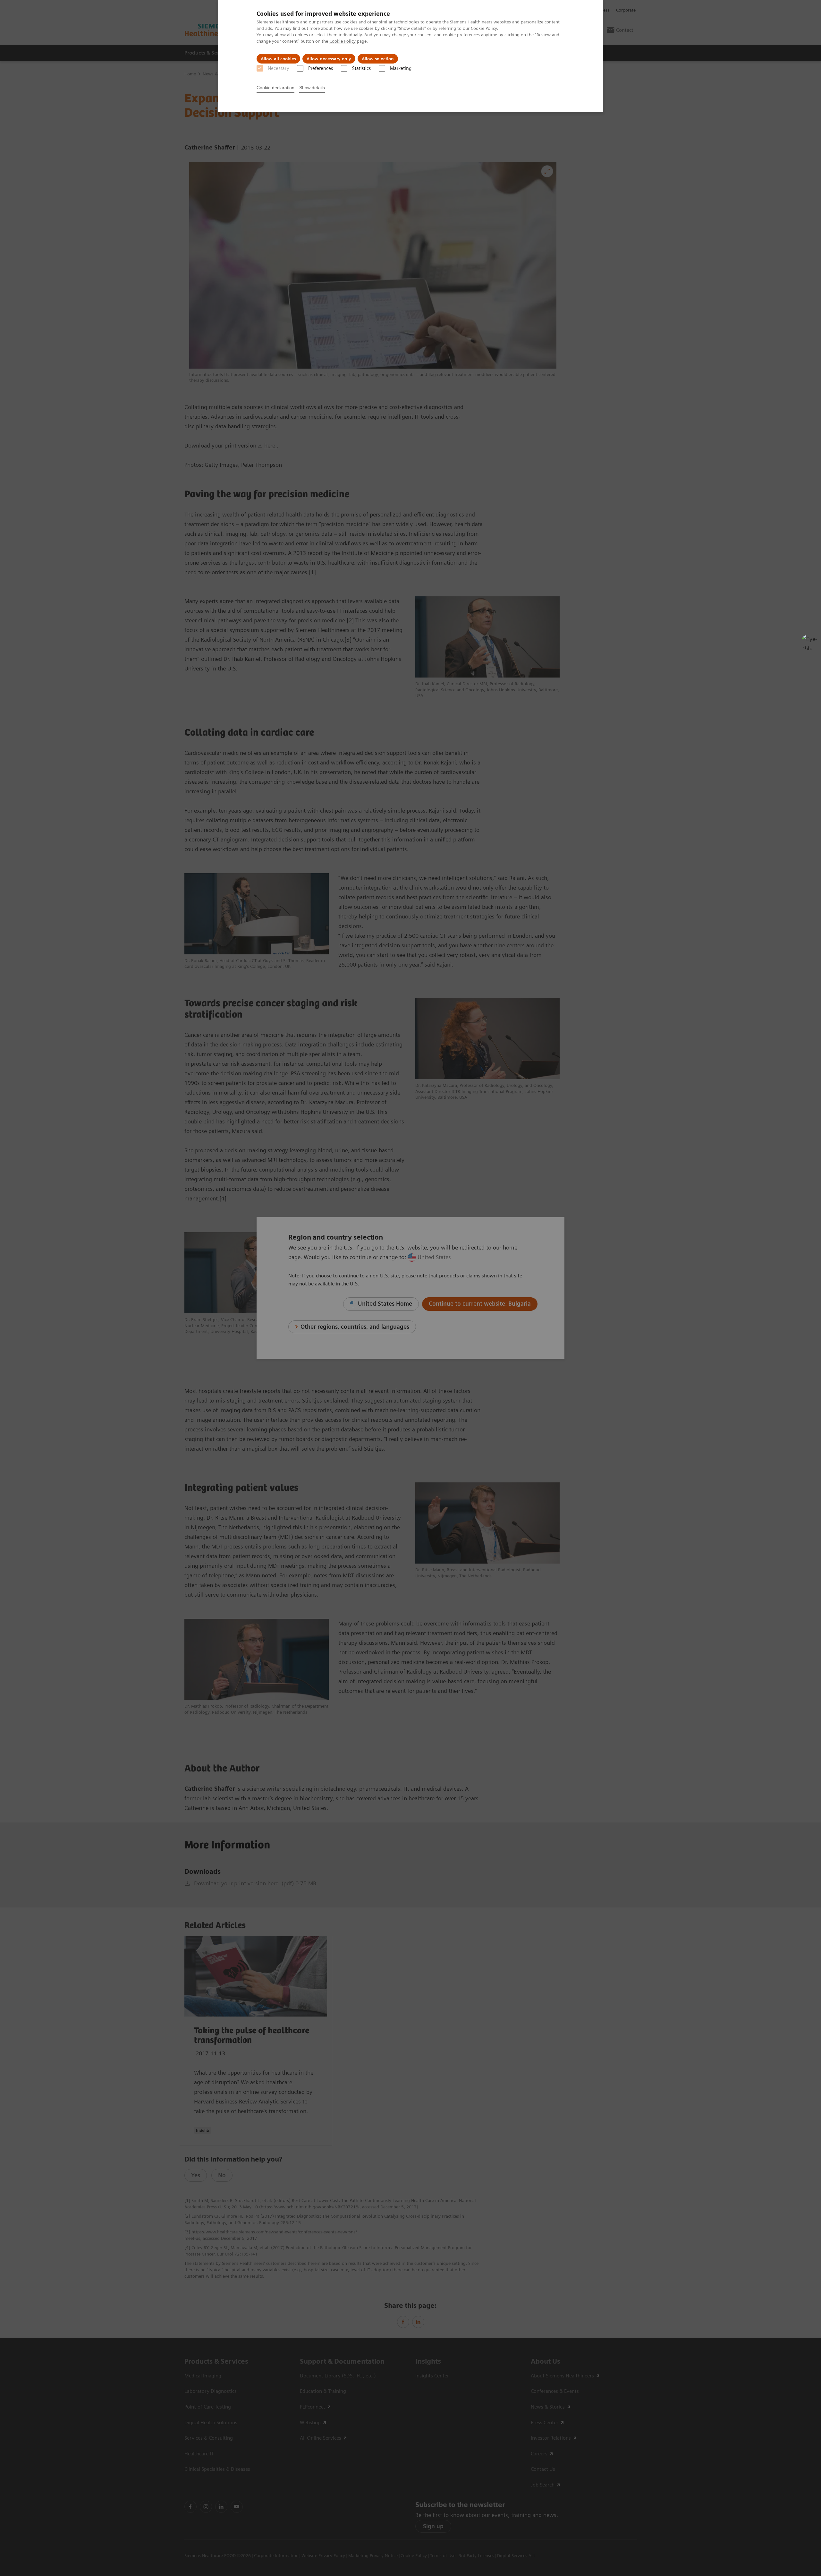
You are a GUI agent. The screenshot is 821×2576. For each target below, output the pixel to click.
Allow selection (378, 59)
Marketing (401, 68)
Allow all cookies (278, 59)
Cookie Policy (484, 28)
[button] (809, 642)
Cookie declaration (275, 88)
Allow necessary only (329, 59)
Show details (312, 88)
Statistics (361, 68)
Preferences (321, 68)
